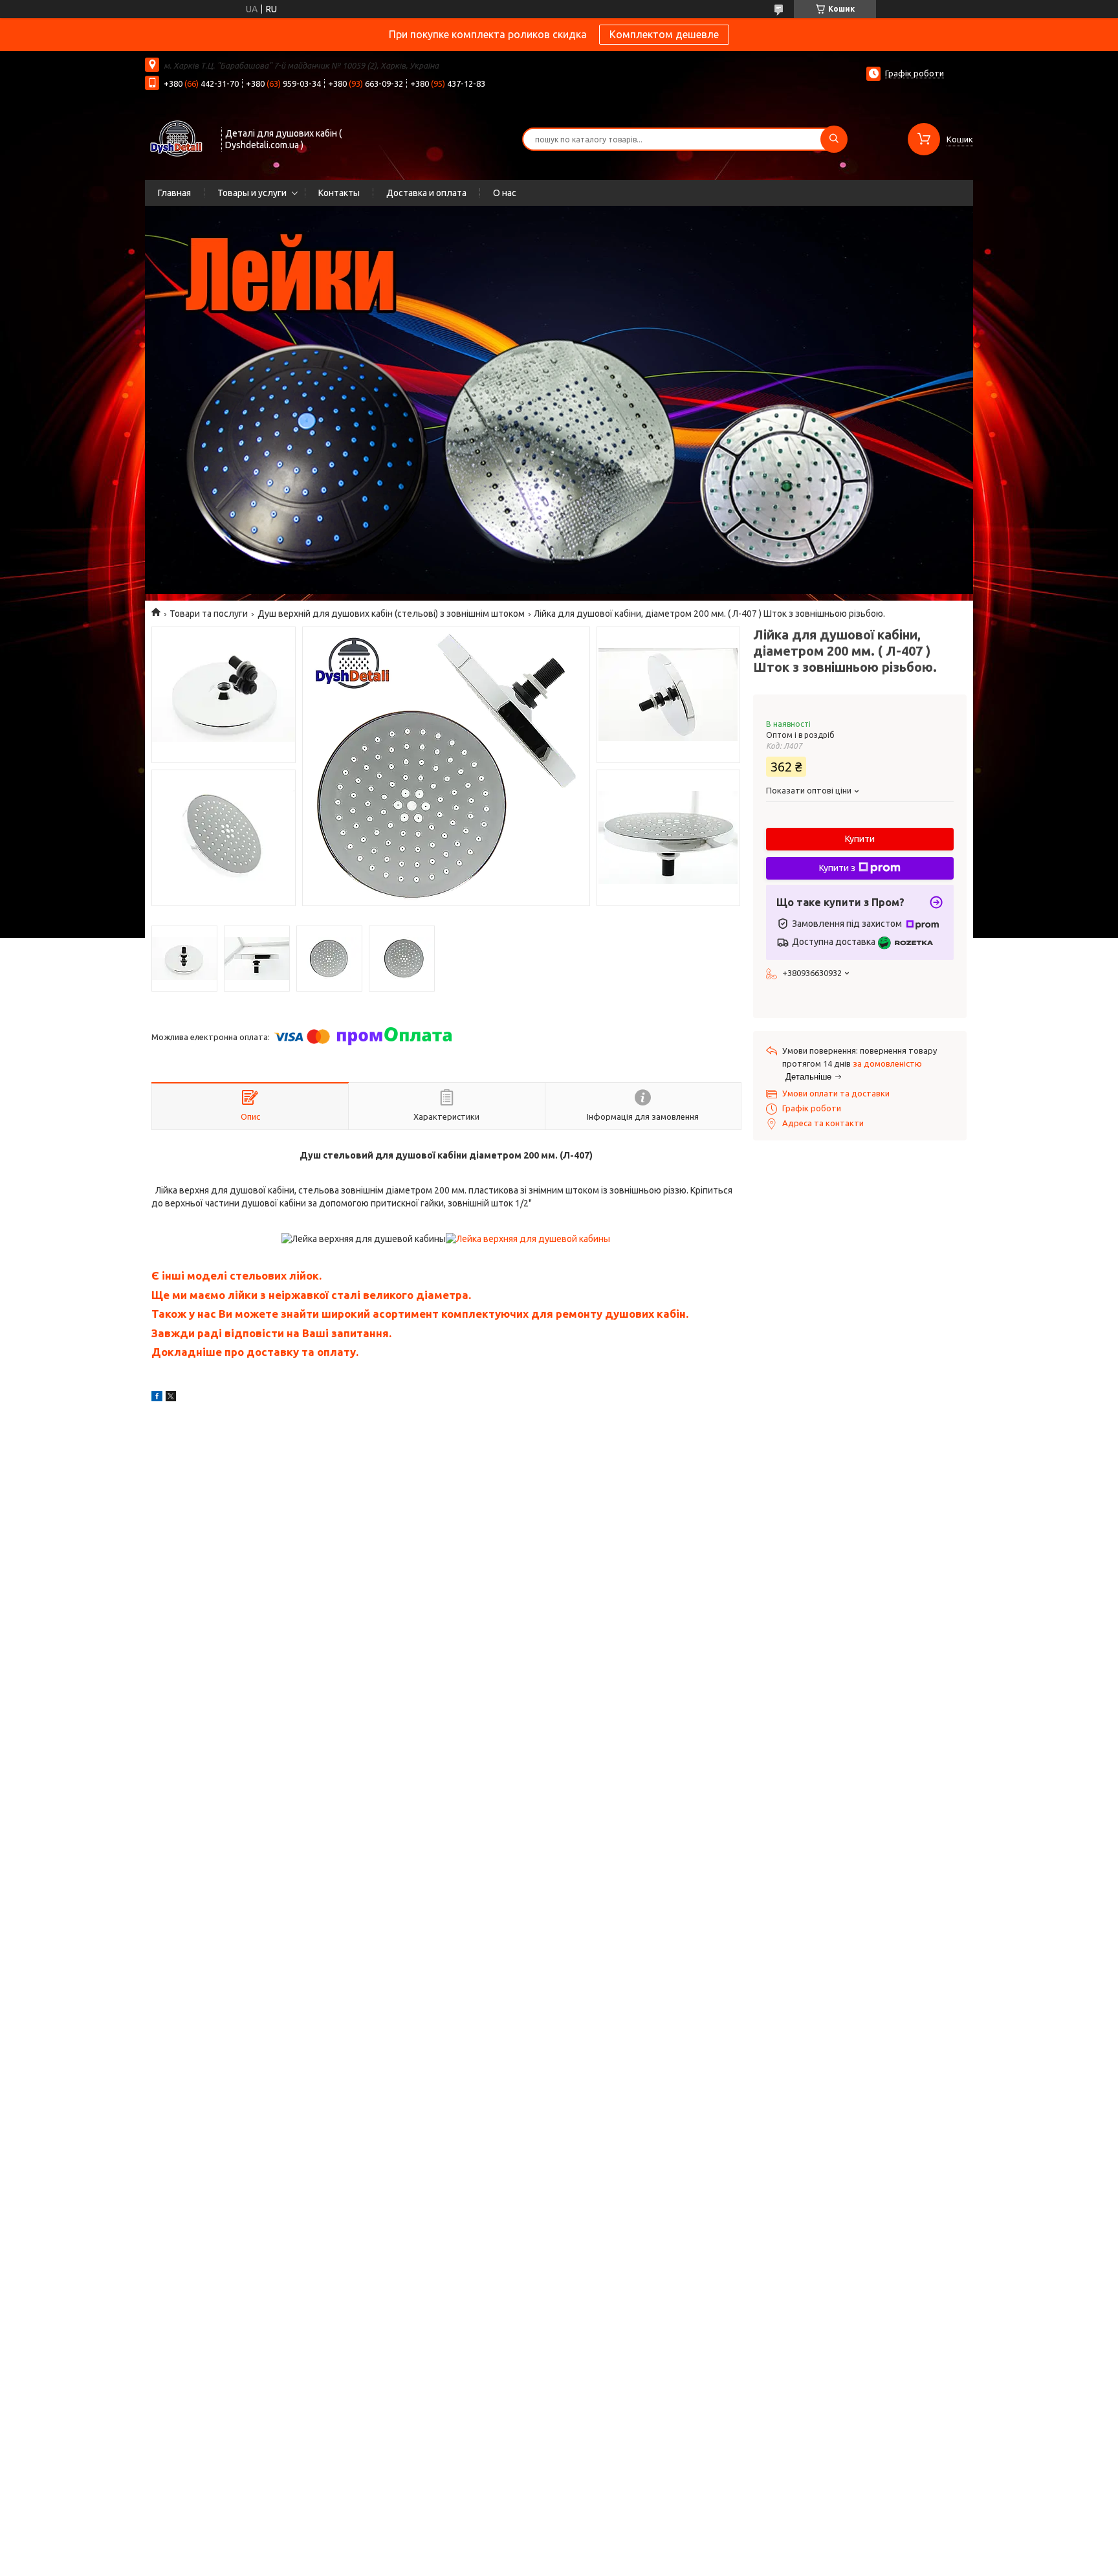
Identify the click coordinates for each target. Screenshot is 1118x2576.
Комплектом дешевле (664, 34)
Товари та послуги (209, 614)
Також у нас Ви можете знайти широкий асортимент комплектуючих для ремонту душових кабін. (420, 1314)
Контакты (339, 193)
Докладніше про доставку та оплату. (255, 1352)
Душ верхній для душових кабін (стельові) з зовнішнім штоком (391, 614)
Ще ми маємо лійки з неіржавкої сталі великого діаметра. (312, 1295)
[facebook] (157, 1398)
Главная (174, 193)
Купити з (837, 868)
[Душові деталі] (177, 138)
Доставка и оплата (426, 193)
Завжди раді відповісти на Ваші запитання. (271, 1333)
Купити (860, 839)
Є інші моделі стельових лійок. (236, 1275)
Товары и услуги (252, 193)
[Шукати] (834, 139)
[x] (171, 1398)
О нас (505, 193)
